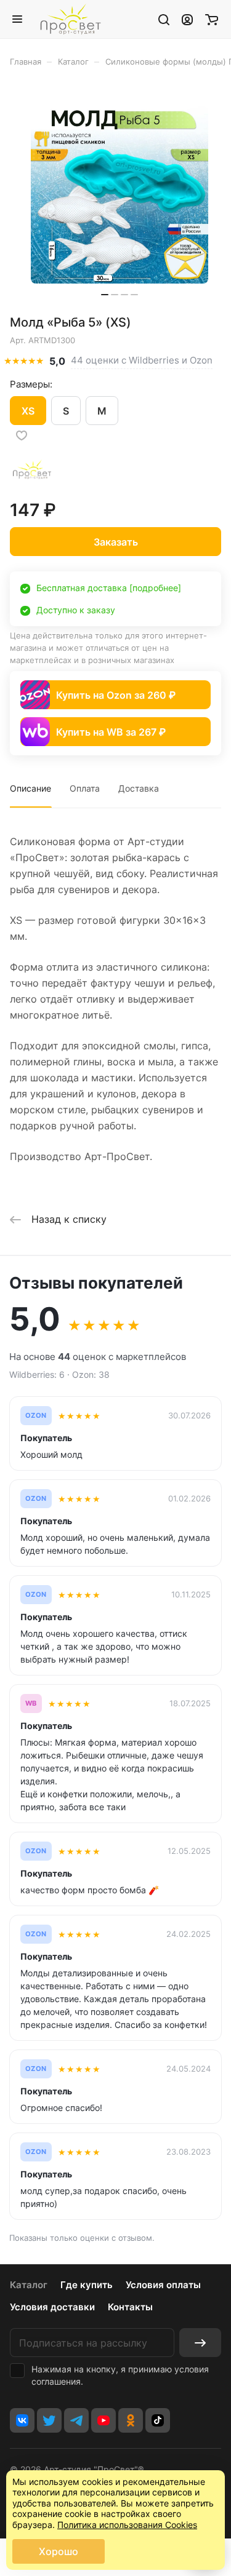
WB (31, 1703)
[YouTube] (103, 2420)
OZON (36, 1416)
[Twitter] (49, 2420)
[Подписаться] (200, 2343)
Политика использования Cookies (127, 2525)
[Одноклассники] (131, 2420)
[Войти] (187, 19)
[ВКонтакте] (22, 2420)
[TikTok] (158, 2420)
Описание (30, 788)
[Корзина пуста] (212, 19)
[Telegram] (76, 2420)
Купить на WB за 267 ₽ (111, 732)
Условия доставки (52, 2307)
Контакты (130, 2307)
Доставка (139, 788)
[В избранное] (22, 435)
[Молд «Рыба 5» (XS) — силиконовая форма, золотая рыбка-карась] (120, 195)
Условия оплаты (163, 2285)
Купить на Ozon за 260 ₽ (116, 695)
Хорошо (59, 2551)
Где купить (87, 2285)
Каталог (29, 2285)
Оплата (85, 788)
